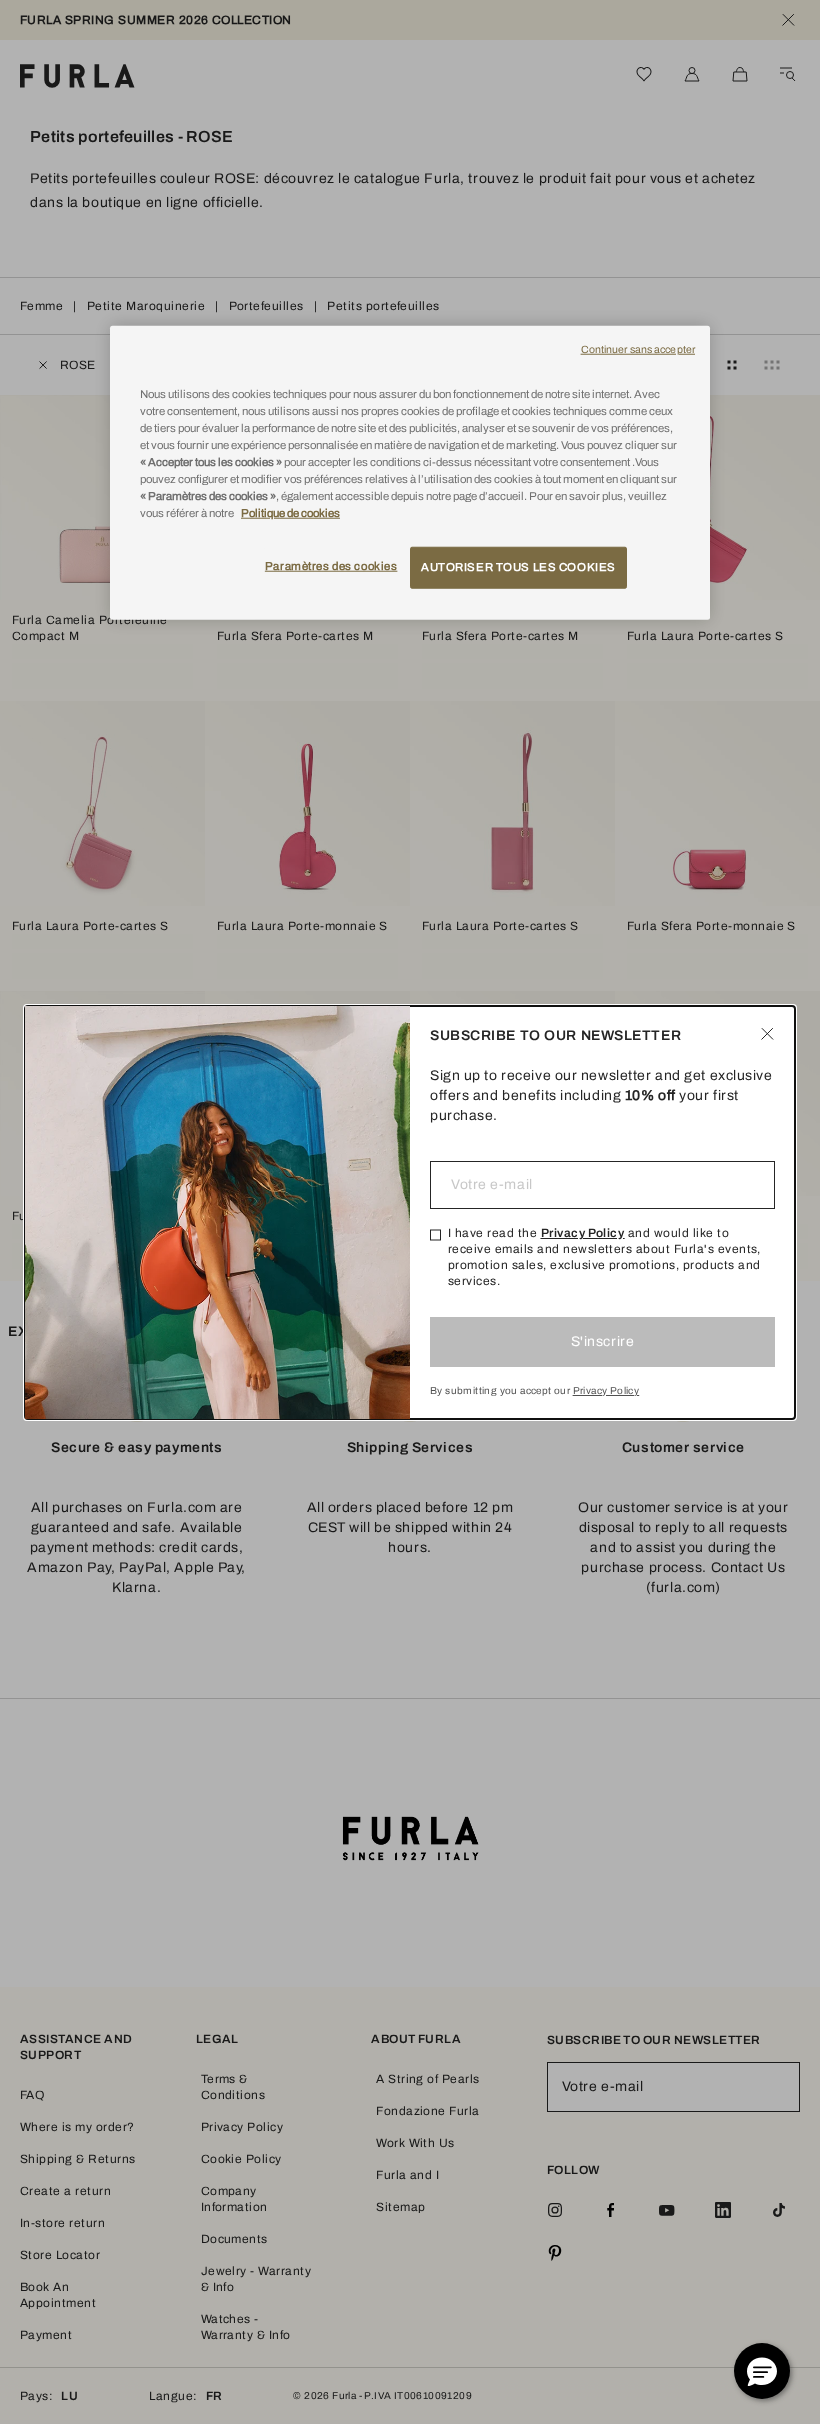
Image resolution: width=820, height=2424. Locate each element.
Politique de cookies (290, 513)
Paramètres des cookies (331, 566)
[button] (762, 2371)
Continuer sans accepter (638, 348)
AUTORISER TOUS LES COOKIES (518, 567)
